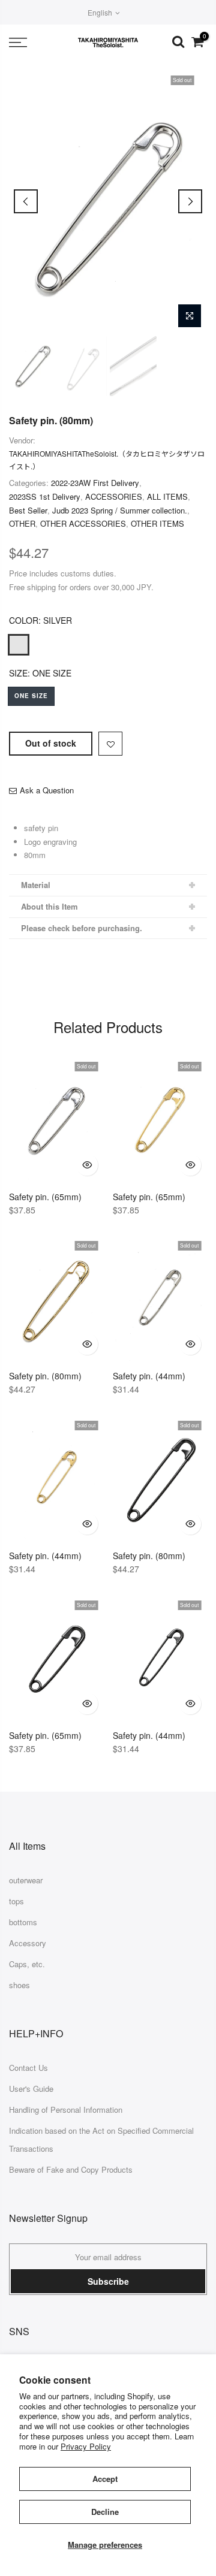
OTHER (22, 523)
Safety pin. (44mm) (149, 1376)
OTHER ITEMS (157, 523)
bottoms (23, 1922)
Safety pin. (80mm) (51, 420)
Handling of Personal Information (66, 2110)
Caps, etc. (27, 1964)
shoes (19, 1985)
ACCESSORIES (114, 496)
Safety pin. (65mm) (45, 1197)
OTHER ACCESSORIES (83, 523)
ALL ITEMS (167, 496)
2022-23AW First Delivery (95, 483)
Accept (105, 2479)
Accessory (28, 1943)
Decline (105, 2512)
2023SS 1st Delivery (45, 496)
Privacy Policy (86, 2446)
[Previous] (26, 201)
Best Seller (28, 510)
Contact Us (28, 2068)
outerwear (26, 1880)
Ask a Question (47, 790)
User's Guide (31, 2089)
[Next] (190, 201)
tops (16, 1901)
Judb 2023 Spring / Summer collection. (120, 510)
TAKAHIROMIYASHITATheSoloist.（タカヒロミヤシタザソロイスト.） (107, 460)
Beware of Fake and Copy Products (71, 2169)
